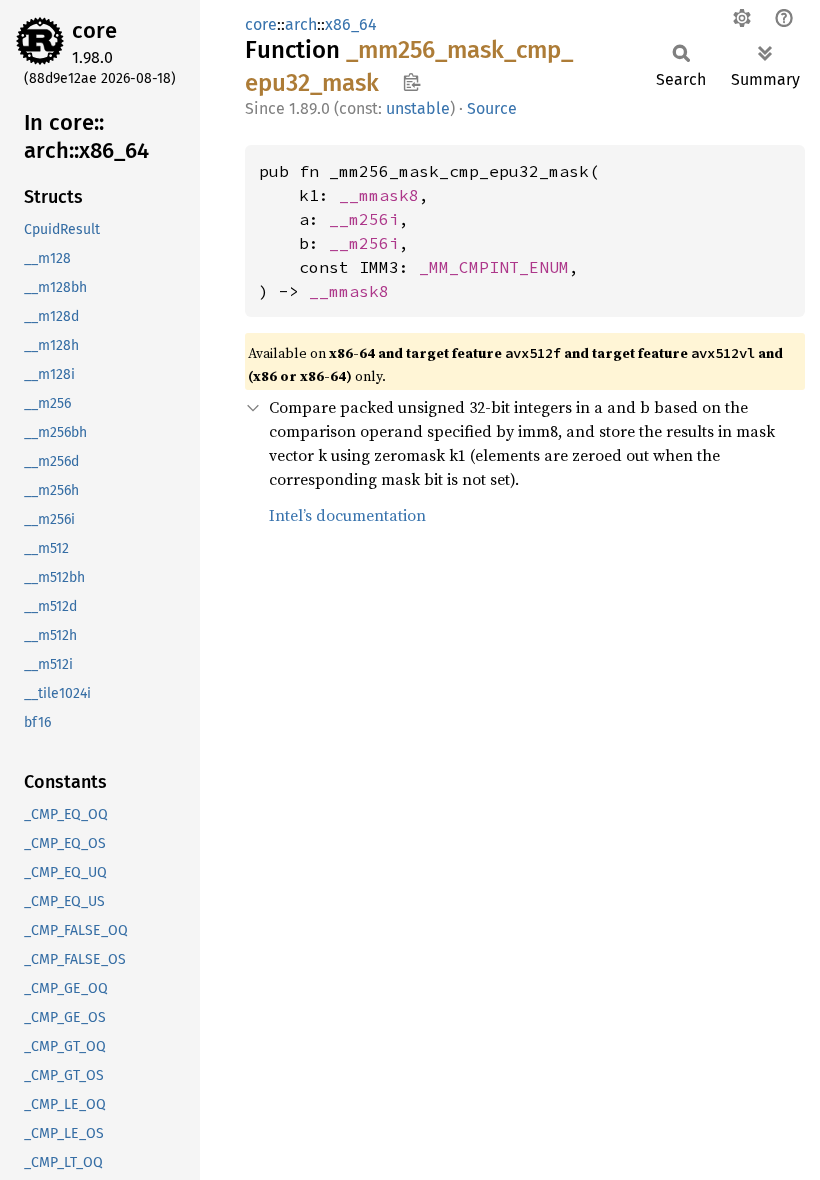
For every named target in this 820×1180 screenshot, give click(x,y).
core (94, 30)
